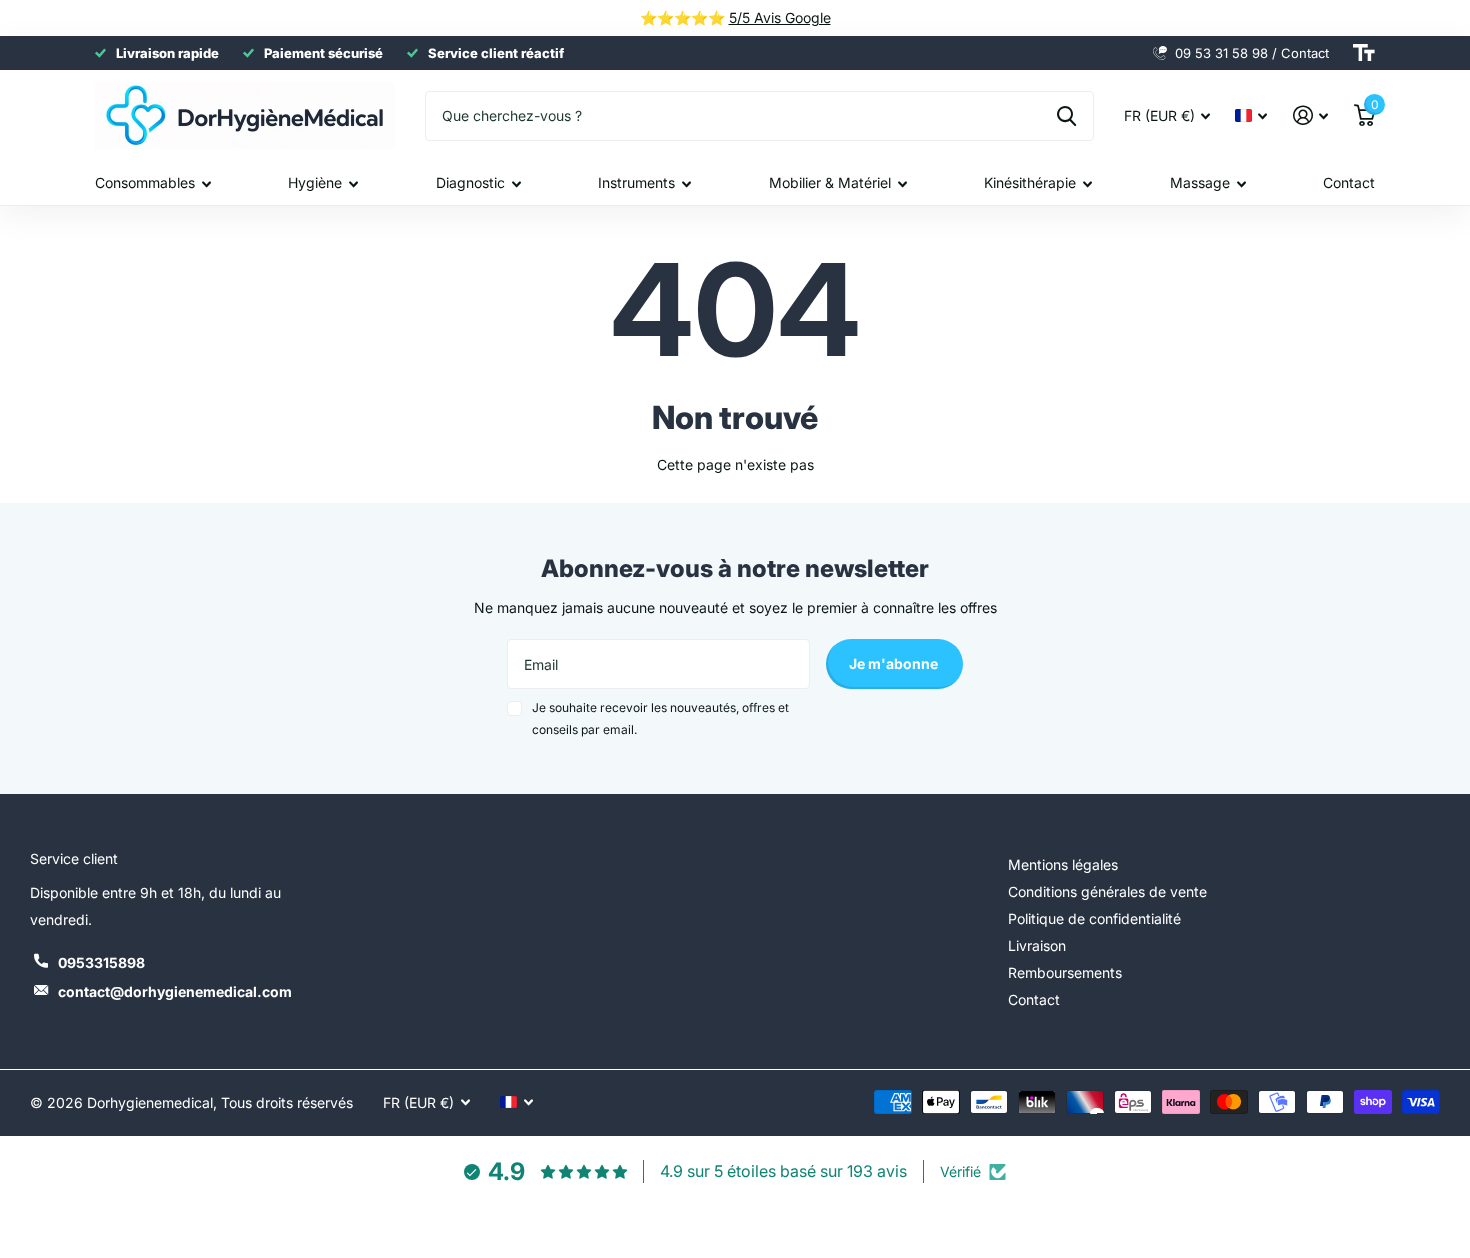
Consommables (145, 182)
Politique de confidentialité (1094, 918)
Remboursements (1065, 972)
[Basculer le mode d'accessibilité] (1364, 53)
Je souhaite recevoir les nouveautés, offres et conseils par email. (660, 718)
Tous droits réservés (287, 1102)
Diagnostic (470, 182)
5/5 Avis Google (780, 17)
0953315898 (101, 962)
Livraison (1037, 945)
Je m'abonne (895, 663)
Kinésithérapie (1030, 182)
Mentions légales (1063, 864)
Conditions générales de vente (1107, 891)
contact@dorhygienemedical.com (175, 991)
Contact (1349, 182)
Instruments (636, 182)
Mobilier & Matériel (830, 182)
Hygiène (315, 182)
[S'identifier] (1310, 115)
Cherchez (1066, 116)
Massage (1200, 182)
